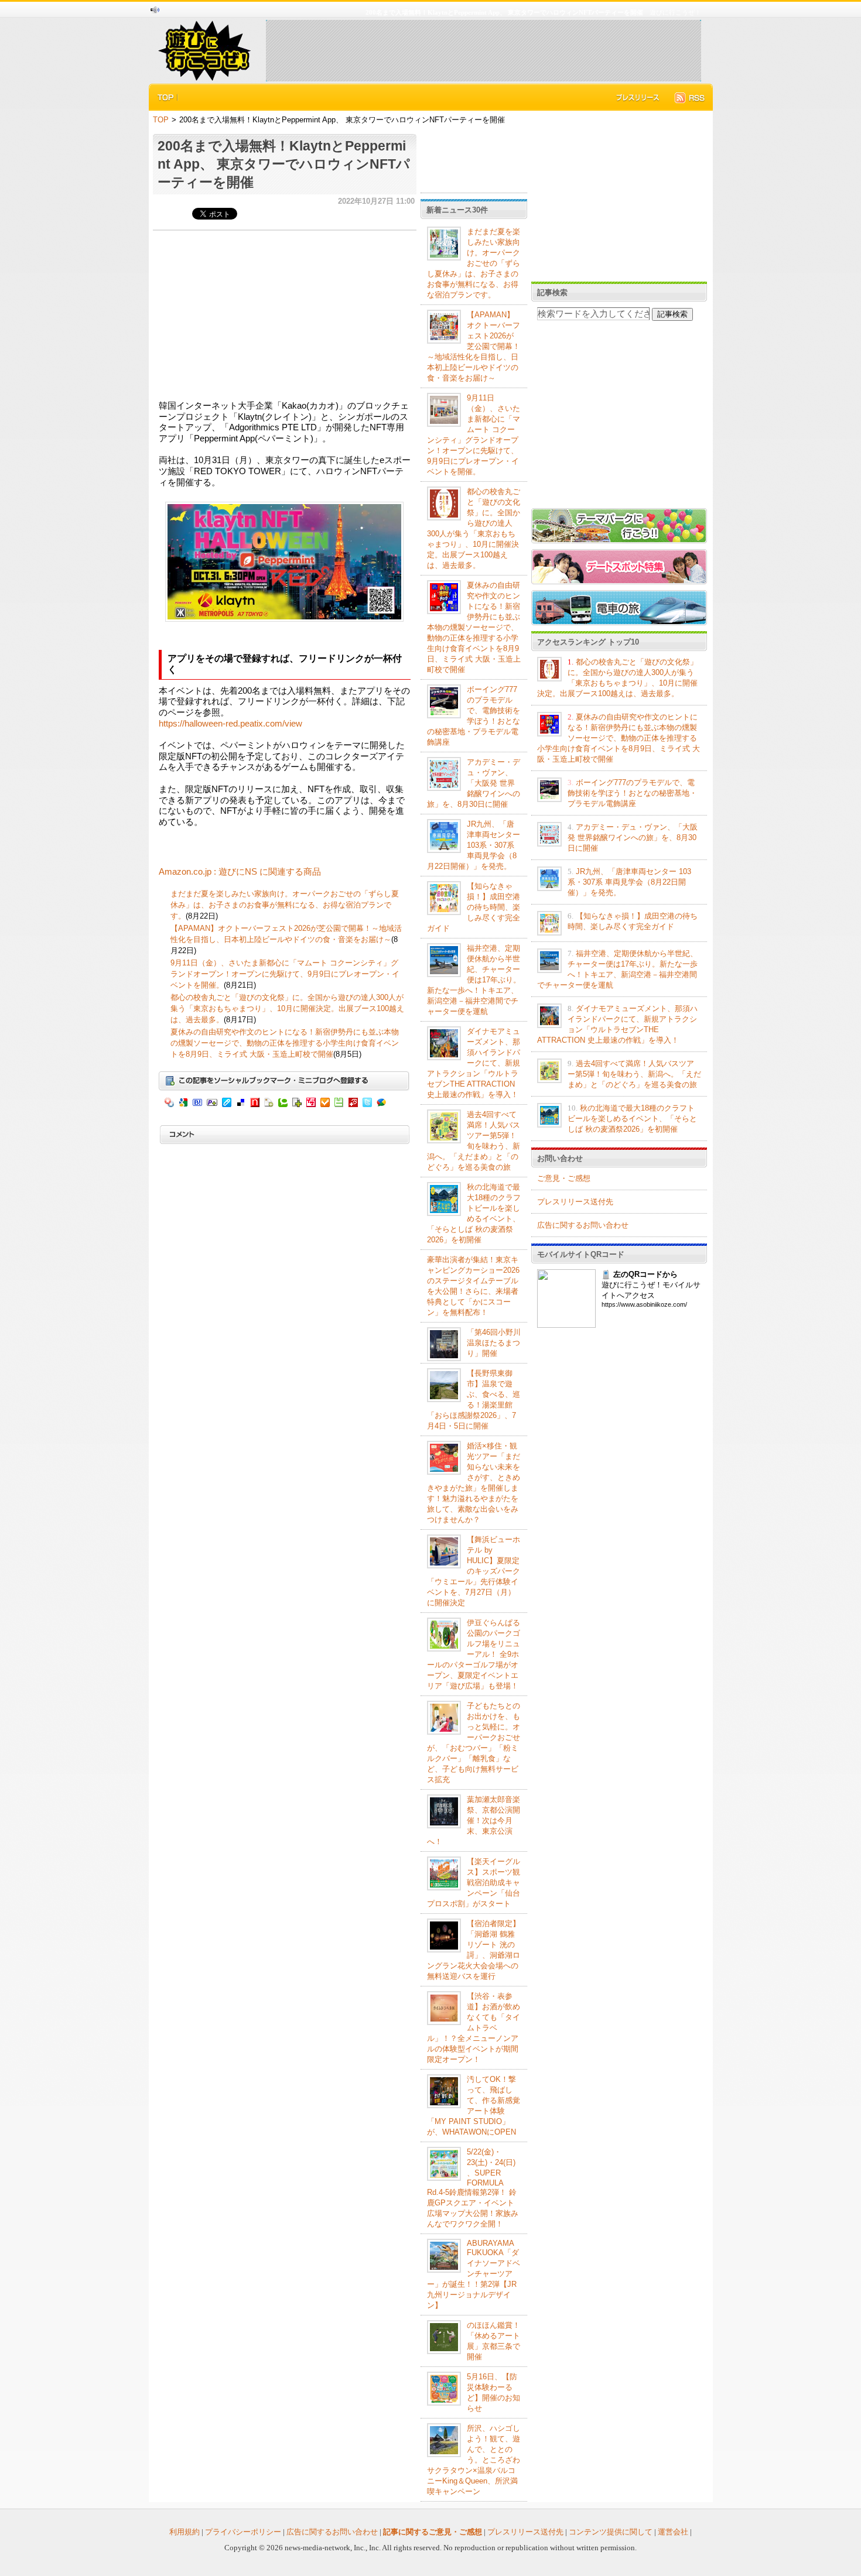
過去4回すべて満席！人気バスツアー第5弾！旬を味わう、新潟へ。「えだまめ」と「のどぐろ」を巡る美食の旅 (634, 1074)
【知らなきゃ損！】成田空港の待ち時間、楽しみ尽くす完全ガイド (474, 907)
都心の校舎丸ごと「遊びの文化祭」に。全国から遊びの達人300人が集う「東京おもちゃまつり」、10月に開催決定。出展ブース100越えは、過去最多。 (287, 1008)
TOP (161, 120)
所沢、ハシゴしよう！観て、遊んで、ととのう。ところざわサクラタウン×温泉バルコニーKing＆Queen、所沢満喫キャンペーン (474, 2460)
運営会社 (673, 2532)
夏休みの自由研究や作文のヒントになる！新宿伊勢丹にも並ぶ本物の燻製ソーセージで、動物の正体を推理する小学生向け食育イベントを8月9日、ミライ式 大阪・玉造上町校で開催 (285, 1043)
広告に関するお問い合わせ (583, 1225)
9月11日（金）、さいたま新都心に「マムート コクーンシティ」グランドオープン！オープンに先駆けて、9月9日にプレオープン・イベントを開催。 (285, 974)
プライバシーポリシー (243, 2532)
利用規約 (184, 2532)
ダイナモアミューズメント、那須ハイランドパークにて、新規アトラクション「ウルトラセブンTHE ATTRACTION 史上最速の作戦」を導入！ (474, 1063)
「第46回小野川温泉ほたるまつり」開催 (494, 1343)
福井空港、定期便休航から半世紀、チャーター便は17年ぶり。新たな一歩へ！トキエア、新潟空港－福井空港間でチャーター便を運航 (474, 980)
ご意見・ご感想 (564, 1178)
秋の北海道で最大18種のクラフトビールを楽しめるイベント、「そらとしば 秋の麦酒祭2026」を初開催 (632, 1119)
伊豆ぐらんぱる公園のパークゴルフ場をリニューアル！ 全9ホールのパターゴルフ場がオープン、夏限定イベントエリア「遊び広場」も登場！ (474, 1654)
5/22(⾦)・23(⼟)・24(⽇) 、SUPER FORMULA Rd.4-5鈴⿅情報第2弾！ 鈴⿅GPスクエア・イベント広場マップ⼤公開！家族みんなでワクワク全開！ (473, 2188)
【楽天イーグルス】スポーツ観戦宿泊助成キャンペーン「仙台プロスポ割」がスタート (474, 1883)
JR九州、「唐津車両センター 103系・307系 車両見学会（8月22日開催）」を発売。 (474, 845)
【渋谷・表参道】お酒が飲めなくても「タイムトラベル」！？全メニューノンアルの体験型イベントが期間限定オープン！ (474, 2028)
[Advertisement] (483, 50)
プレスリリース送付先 (575, 1202)
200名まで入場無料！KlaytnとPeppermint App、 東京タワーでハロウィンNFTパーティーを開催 (284, 164)
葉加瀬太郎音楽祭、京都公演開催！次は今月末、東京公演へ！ (474, 1820)
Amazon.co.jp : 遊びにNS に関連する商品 (240, 872)
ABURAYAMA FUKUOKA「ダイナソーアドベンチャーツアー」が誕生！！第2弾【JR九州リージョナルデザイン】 (474, 2274)
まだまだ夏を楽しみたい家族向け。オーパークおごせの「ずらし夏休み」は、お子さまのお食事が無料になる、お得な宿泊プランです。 (285, 905)
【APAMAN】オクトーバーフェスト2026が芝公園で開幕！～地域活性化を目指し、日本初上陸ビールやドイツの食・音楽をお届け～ (474, 346)
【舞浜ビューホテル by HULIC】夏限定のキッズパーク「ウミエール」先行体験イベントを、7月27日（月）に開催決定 (474, 1571)
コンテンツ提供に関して (611, 2532)
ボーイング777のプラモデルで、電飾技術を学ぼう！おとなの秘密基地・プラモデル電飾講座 (632, 793)
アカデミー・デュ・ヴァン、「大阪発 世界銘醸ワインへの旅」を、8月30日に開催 (474, 783)
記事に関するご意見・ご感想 (433, 2532)
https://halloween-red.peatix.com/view (230, 724)
